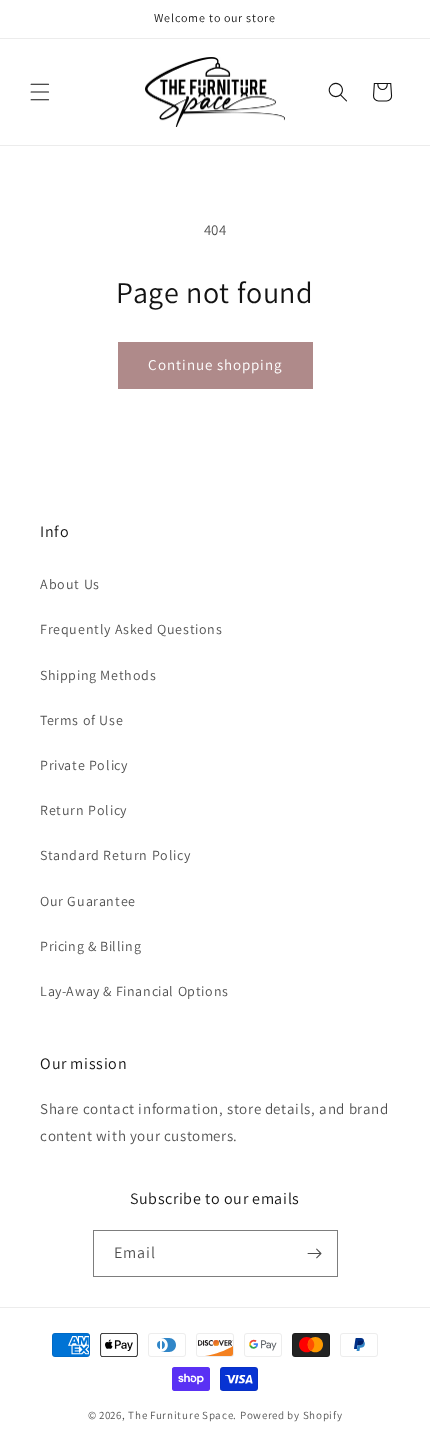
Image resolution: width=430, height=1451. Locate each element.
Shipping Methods (98, 675)
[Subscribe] (315, 1253)
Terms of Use (81, 720)
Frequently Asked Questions (131, 629)
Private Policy (83, 765)
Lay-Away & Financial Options (134, 991)
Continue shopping (215, 364)
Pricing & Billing (90, 946)
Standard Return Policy (115, 855)
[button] (40, 92)
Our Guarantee (88, 901)
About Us (70, 584)
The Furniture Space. (182, 1415)
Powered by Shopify (291, 1415)
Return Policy (83, 810)
